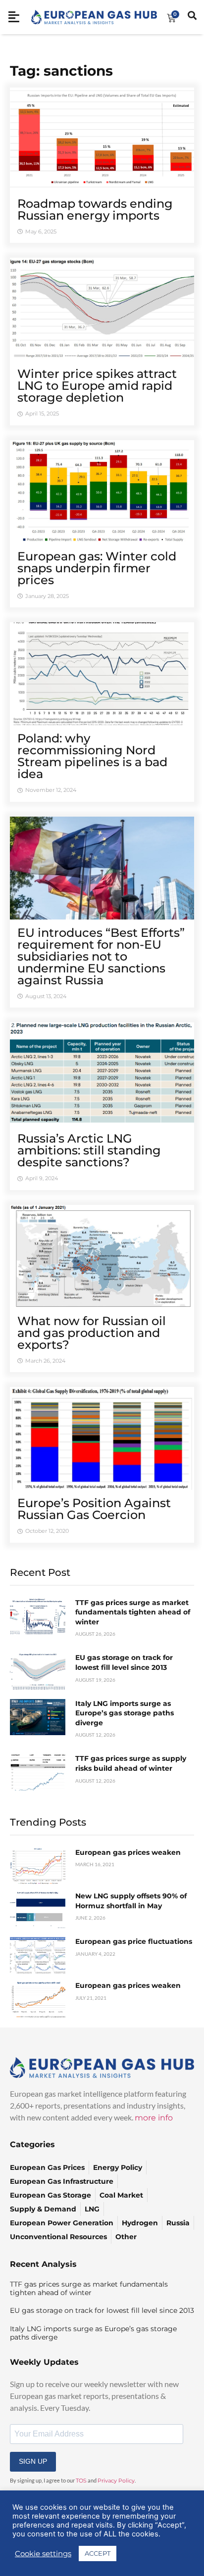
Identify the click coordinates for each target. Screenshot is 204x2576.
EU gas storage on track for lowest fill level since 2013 (124, 1662)
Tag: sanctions (61, 71)
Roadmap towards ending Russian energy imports (95, 209)
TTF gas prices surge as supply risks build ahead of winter (131, 1763)
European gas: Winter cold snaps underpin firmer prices (97, 568)
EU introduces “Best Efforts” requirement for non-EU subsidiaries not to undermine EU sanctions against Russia (101, 956)
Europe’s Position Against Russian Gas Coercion (94, 1509)
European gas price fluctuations (134, 1941)
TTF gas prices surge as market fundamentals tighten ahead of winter (133, 1612)
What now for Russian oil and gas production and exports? (92, 1333)
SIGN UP (33, 2461)
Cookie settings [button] (43, 2554)
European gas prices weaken (128, 1852)
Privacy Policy (116, 2481)
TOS (81, 2481)
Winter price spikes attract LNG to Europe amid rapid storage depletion (97, 386)
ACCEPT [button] (98, 2553)
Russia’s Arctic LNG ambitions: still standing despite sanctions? (89, 1150)
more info (154, 2118)
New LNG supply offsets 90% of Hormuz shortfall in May (131, 1901)
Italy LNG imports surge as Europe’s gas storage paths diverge (125, 1713)
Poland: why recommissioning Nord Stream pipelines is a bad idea (92, 756)
